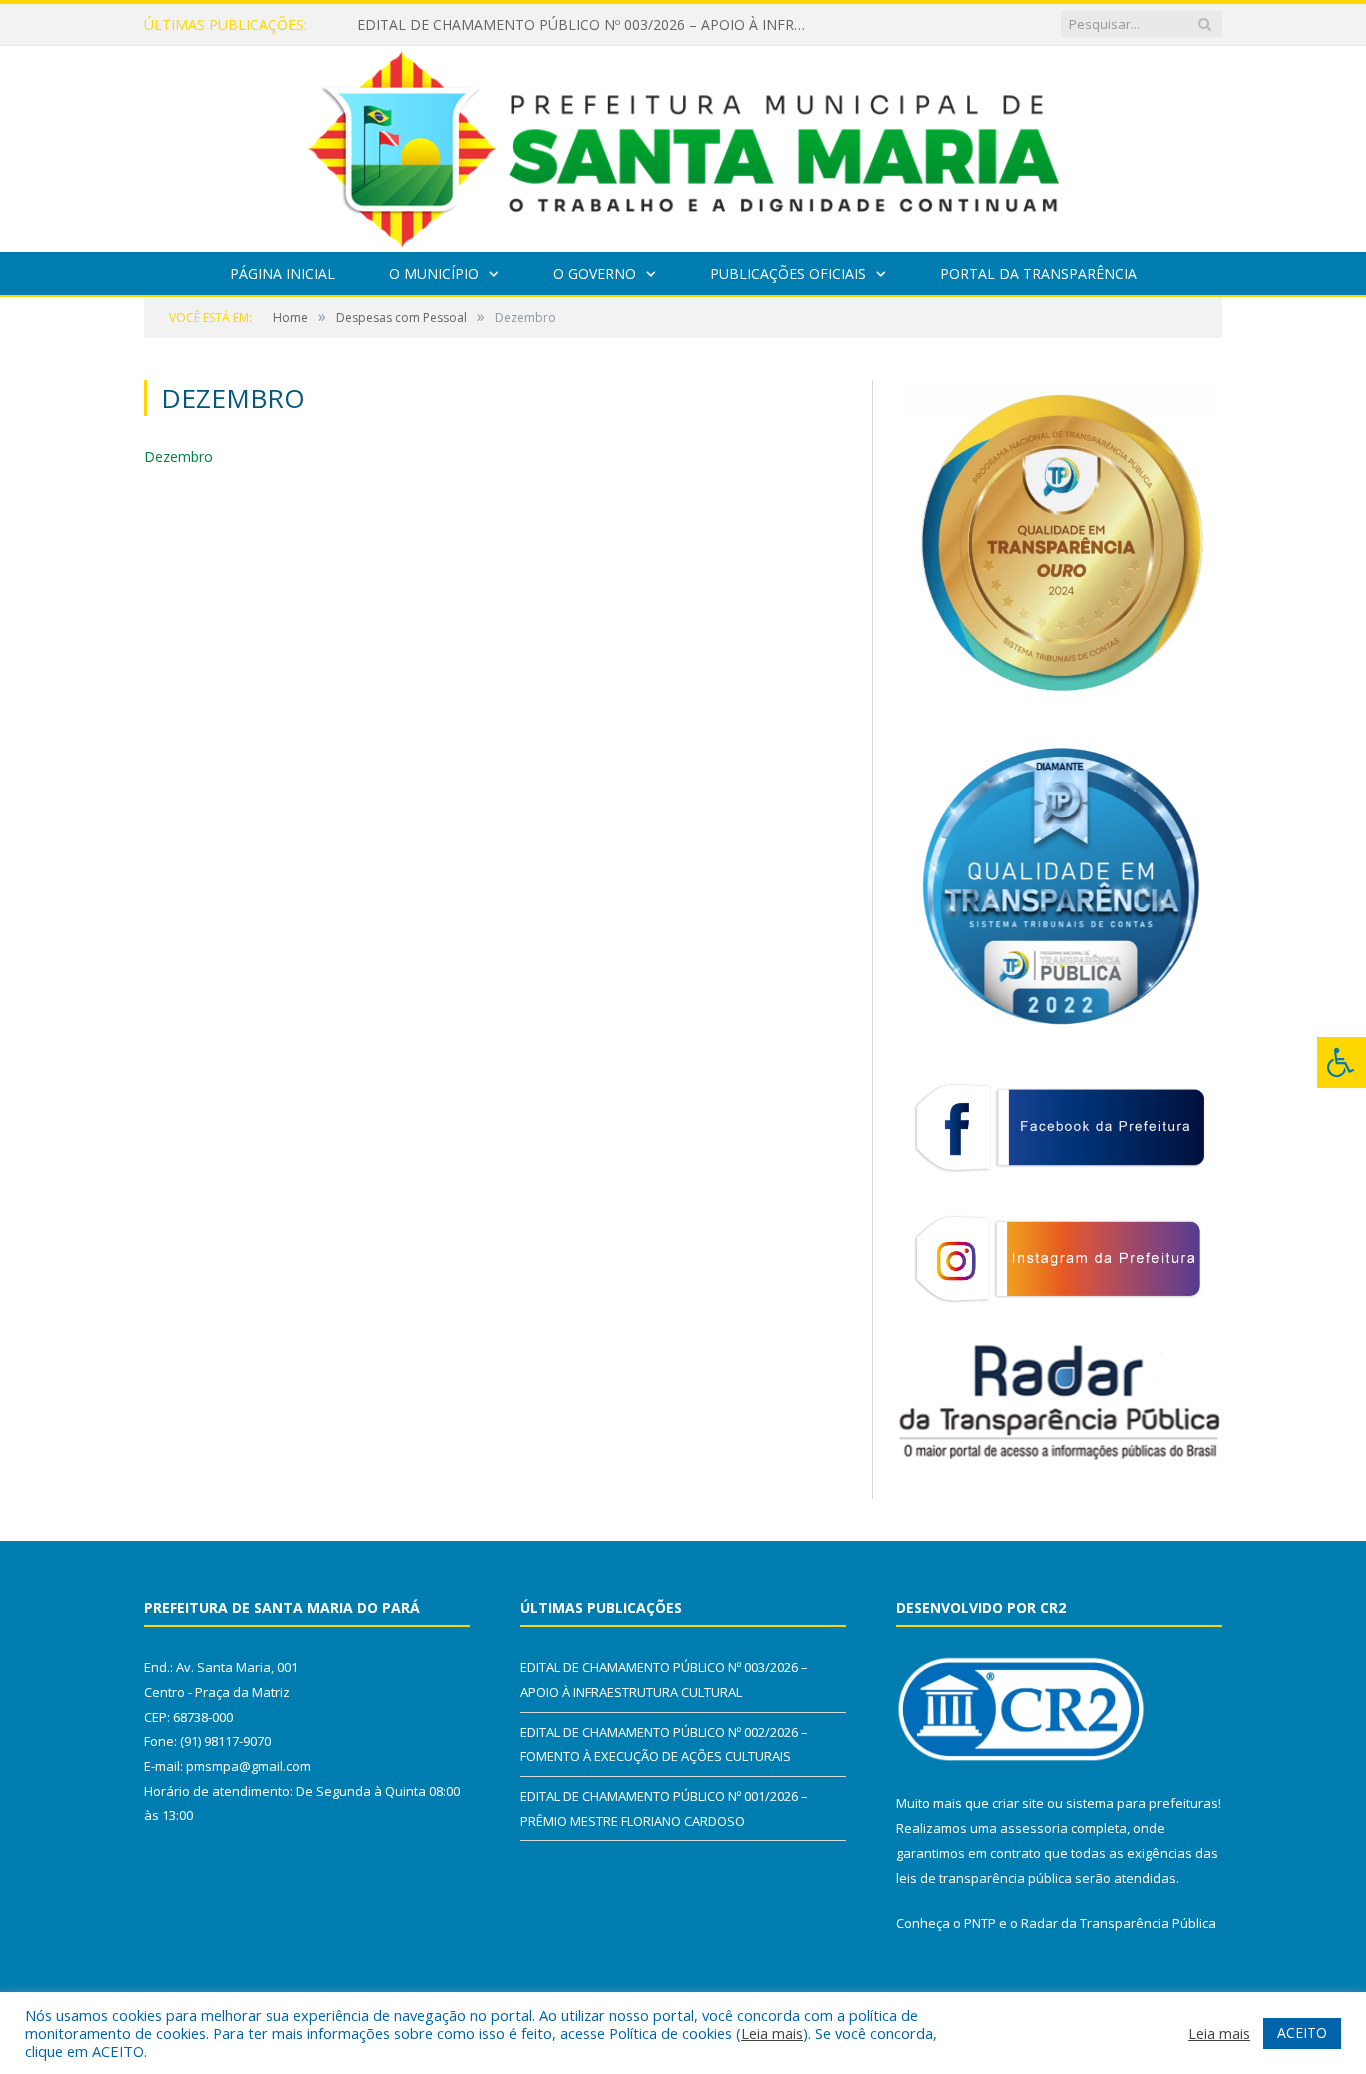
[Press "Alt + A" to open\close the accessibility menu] (1341, 1062)
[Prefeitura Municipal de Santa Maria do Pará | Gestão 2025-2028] (683, 144)
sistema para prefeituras (1142, 1803)
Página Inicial (282, 273)
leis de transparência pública (984, 1878)
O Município (434, 273)
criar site (1018, 1803)
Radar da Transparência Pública (1118, 1923)
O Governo (594, 273)
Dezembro (178, 456)
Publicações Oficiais (788, 273)
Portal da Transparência (1038, 273)
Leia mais (772, 2033)
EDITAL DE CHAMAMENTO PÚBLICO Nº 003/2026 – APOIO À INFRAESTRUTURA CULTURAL (587, 25)
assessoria (1034, 1828)
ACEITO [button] (1302, 2032)
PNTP (980, 1923)
